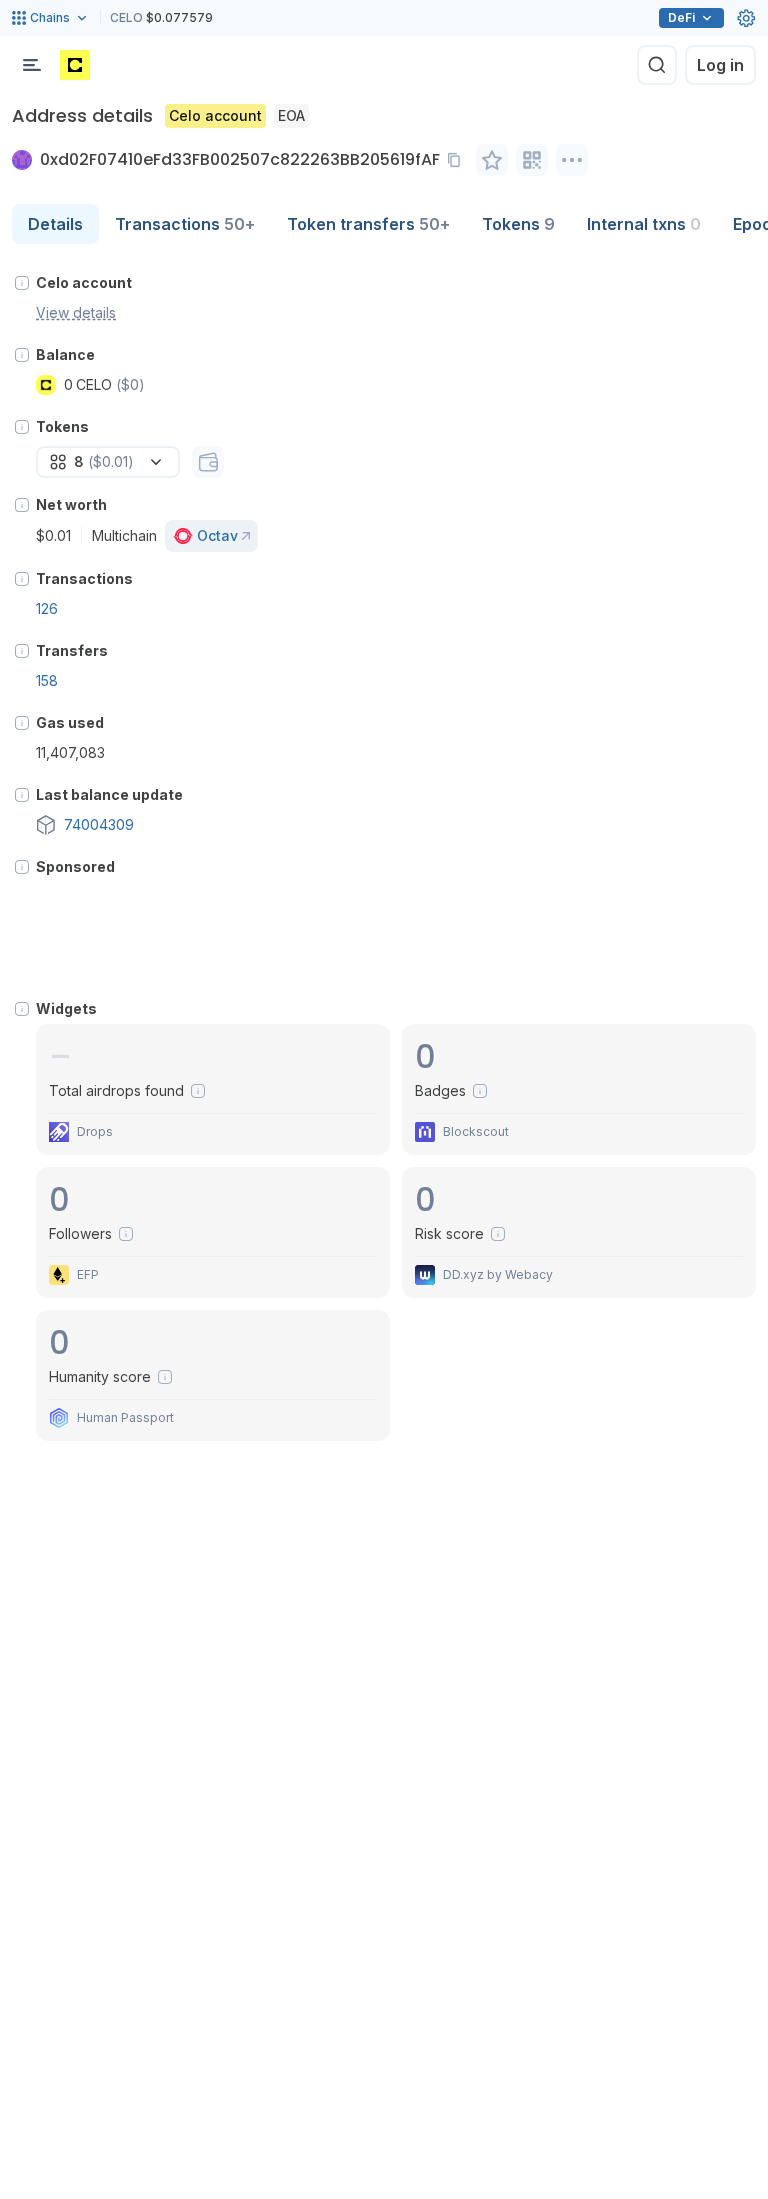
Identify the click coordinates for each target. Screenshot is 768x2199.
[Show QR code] (532, 160)
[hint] (22, 283)
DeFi (681, 17)
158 (47, 680)
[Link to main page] (75, 65)
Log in (720, 65)
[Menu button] (32, 65)
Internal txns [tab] (644, 224)
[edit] (492, 160)
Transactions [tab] (185, 224)
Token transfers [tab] (368, 224)
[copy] (458, 160)
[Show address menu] (572, 160)
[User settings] (746, 18)
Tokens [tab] (518, 224)
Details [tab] (55, 224)
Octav (217, 535)
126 (47, 608)
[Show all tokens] (208, 462)
